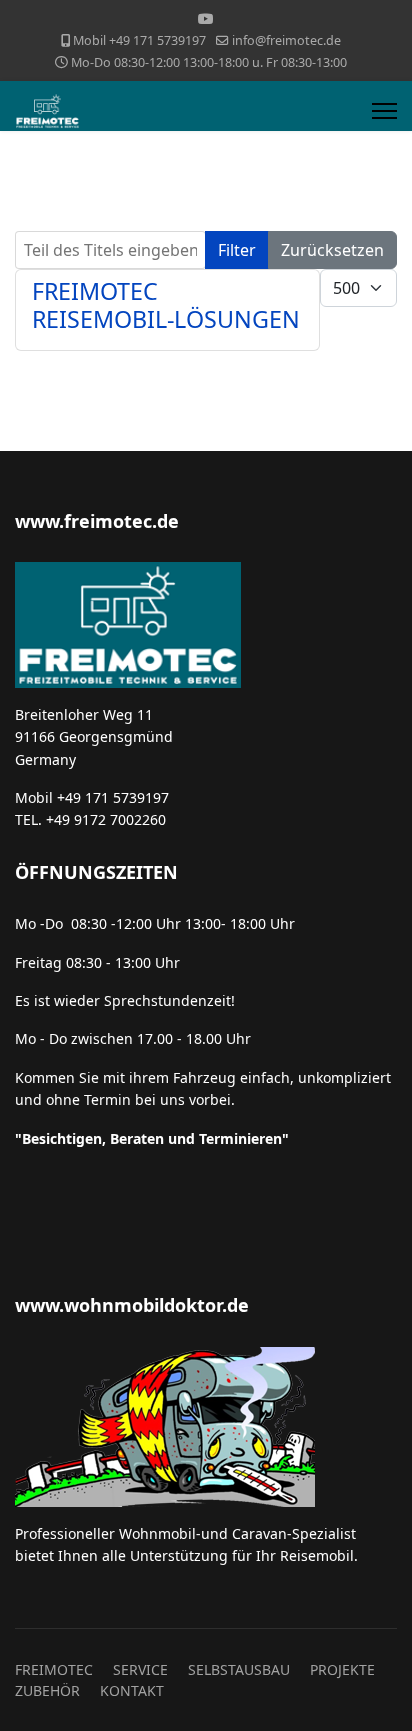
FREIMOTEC (54, 1669)
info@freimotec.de (286, 40)
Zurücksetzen (332, 250)
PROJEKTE (342, 1669)
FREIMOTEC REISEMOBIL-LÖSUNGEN (166, 305)
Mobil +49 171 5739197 (139, 40)
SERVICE (140, 1669)
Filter (237, 250)
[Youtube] (206, 18)
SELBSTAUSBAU (239, 1669)
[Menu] (384, 111)
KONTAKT (132, 1690)
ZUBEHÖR (47, 1690)
